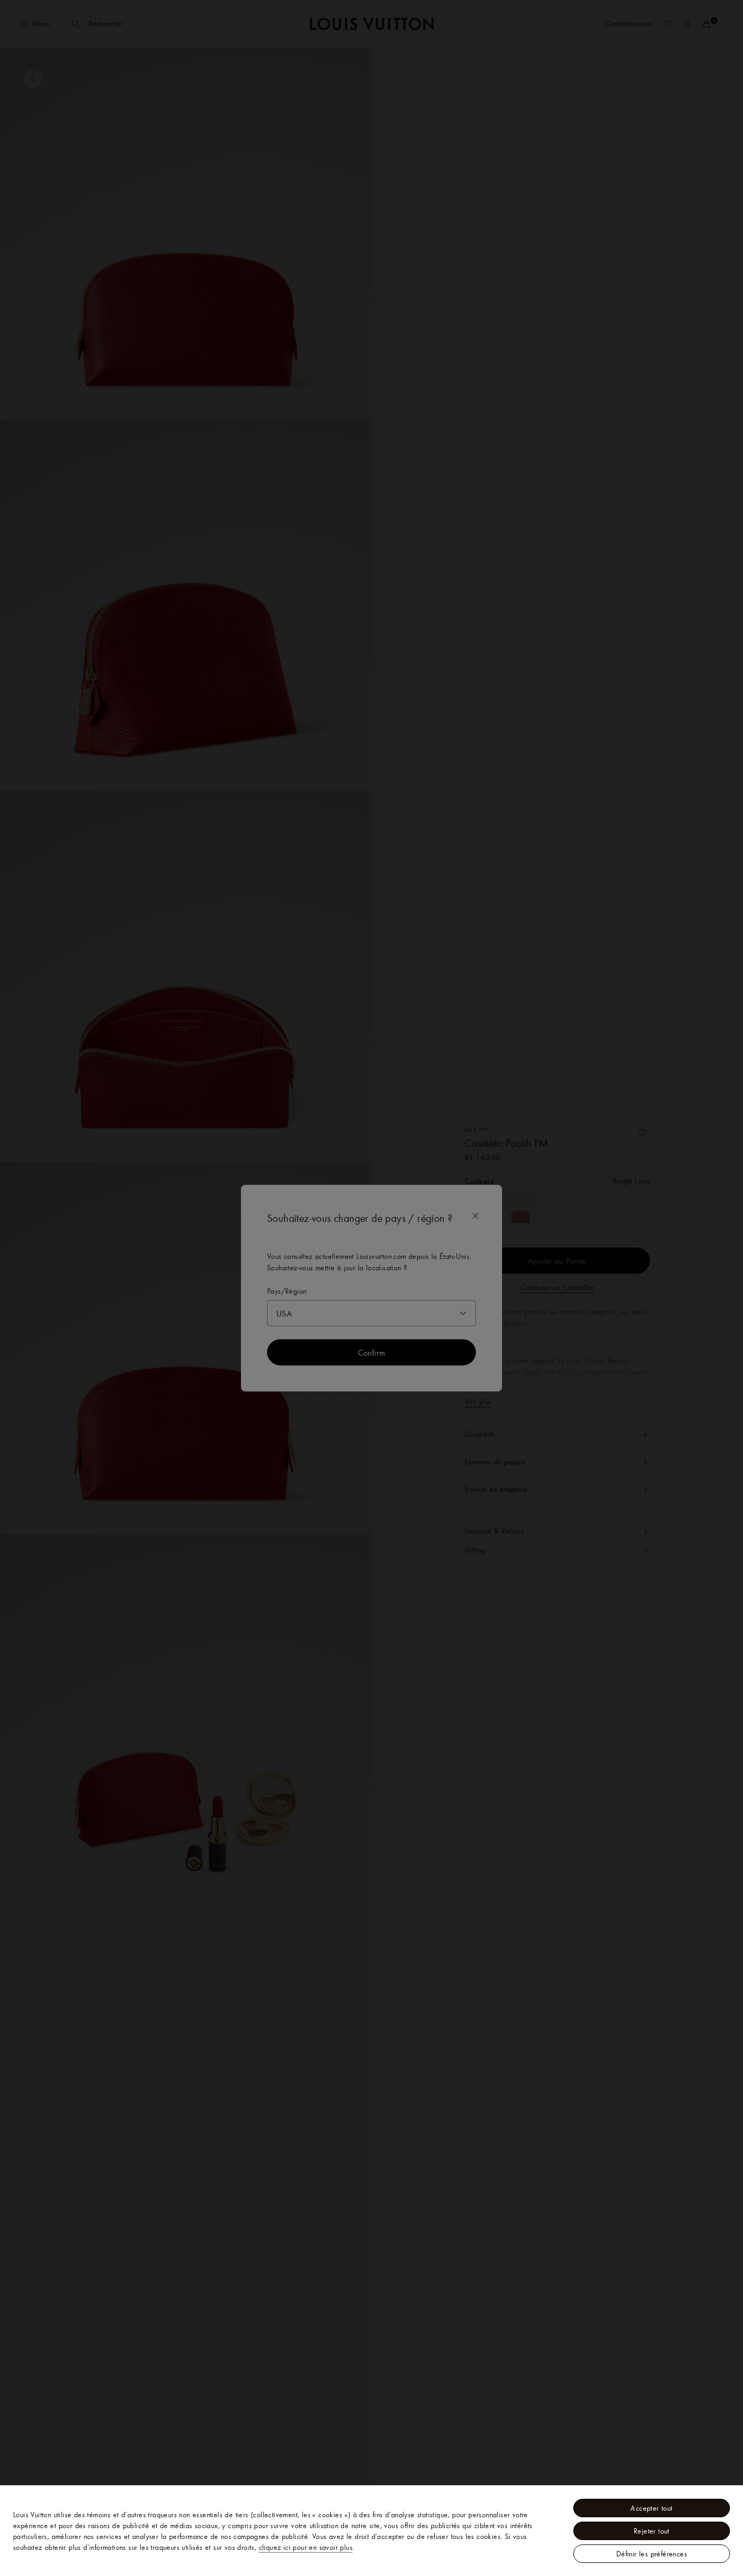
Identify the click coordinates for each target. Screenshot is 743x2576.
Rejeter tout (652, 2531)
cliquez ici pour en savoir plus (306, 2547)
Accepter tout (651, 2508)
